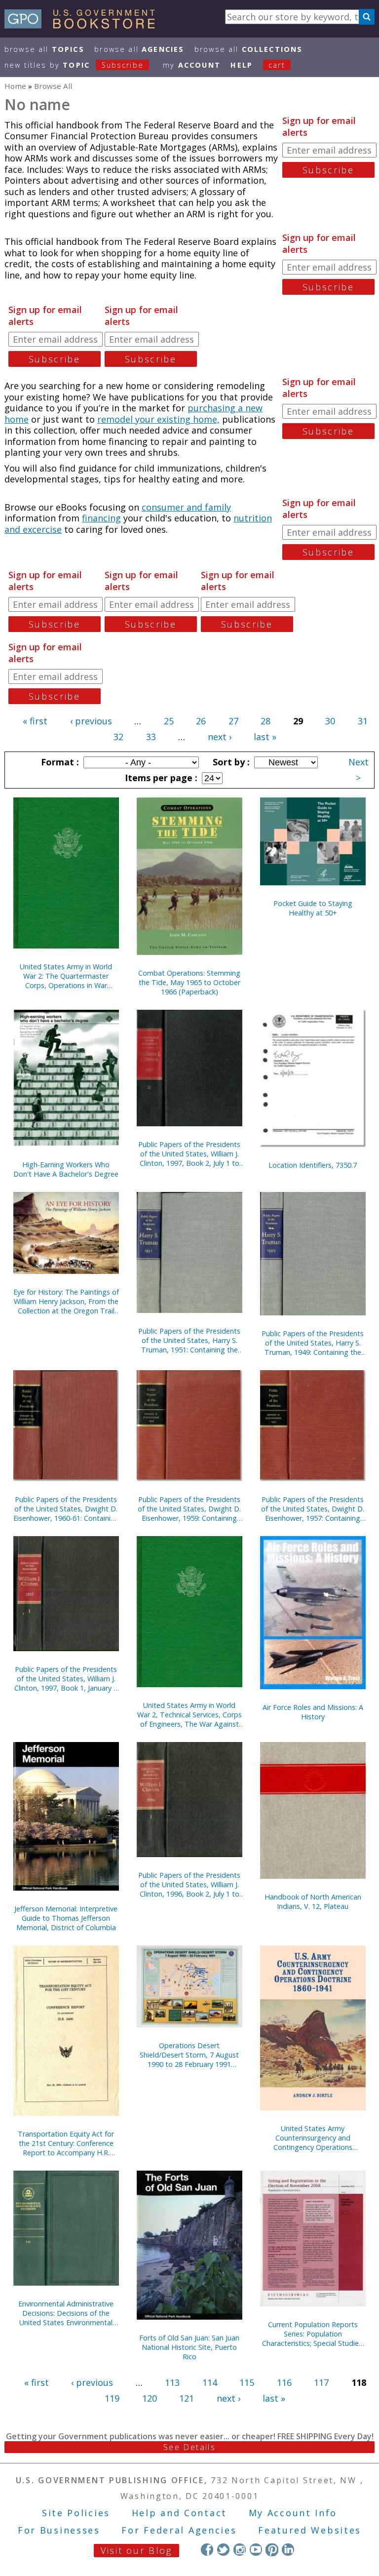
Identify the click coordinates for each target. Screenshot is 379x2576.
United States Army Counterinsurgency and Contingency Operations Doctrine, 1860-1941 (313, 2138)
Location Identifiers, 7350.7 (313, 1165)
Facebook (207, 2550)
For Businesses (59, 2530)
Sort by (230, 762)
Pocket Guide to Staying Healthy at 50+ (313, 908)
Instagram (240, 2550)
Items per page (160, 778)
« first (35, 721)
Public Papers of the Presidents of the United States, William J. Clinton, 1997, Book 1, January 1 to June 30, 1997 (66, 1679)
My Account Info (293, 2513)
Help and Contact (179, 2513)
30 (330, 721)
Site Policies (76, 2513)
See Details (189, 2447)
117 (321, 2382)
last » (265, 737)
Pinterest (272, 2550)
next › (220, 737)
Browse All (44, 49)
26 (201, 721)
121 (187, 2398)
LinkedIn (288, 2550)
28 (265, 721)
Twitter (223, 2550)
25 (169, 721)
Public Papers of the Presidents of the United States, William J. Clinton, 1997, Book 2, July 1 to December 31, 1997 (189, 1154)
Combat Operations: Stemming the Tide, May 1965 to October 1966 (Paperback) (189, 982)
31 (363, 721)
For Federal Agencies (179, 2530)
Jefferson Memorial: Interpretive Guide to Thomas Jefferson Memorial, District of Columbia (66, 1918)
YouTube (256, 2550)
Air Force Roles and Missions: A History (313, 1712)
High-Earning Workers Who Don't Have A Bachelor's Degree (66, 1169)
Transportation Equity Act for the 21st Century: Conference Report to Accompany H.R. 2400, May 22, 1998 (66, 2143)
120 (150, 2398)
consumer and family (186, 507)
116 (284, 2382)
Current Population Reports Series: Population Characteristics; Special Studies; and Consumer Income (313, 2334)
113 (172, 2382)
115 (247, 2382)
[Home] (84, 25)
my (192, 65)
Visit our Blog (136, 2550)
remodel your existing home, (158, 419)
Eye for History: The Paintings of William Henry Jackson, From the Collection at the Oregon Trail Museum (66, 1301)
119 (112, 2398)
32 (118, 737)
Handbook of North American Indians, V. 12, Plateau (313, 1902)
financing (101, 518)
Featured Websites (310, 2530)
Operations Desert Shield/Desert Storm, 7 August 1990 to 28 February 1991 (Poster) (189, 2055)
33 (151, 737)
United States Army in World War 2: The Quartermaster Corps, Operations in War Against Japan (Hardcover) (66, 976)
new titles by (74, 65)
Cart (277, 65)
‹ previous (91, 721)
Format (59, 762)
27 (233, 721)
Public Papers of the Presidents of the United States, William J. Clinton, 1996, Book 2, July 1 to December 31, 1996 (189, 1884)
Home (15, 86)
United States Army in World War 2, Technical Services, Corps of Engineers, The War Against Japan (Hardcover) (189, 1715)
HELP (242, 65)
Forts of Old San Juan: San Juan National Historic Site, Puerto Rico (189, 2347)
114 (210, 2382)
